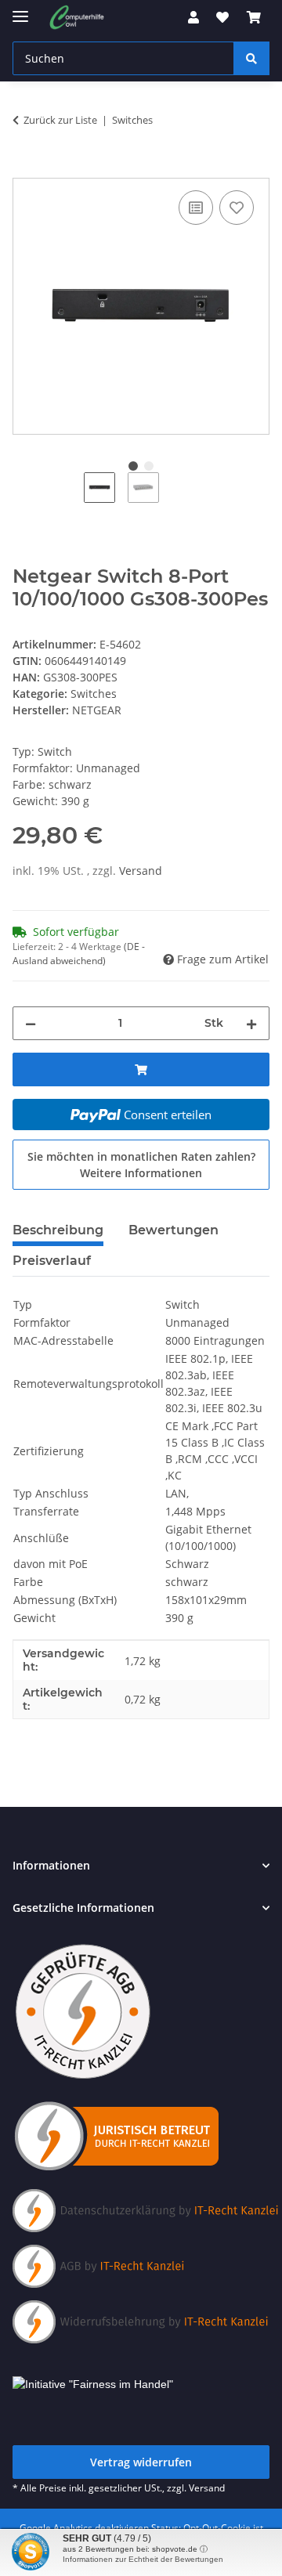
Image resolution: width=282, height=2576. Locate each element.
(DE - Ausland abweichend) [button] (79, 954)
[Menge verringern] (31, 1023)
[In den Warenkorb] (25, 169)
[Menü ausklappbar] (20, 10)
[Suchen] (251, 58)
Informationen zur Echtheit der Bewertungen (143, 2559)
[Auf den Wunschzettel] (237, 208)
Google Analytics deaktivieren (84, 2528)
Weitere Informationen (141, 1173)
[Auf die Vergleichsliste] (196, 208)
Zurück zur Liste (60, 120)
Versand (141, 871)
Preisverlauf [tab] (52, 1261)
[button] (193, 17)
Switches (94, 694)
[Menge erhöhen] (251, 1023)
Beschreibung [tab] (58, 1230)
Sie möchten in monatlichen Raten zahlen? (141, 1165)
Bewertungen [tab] (174, 1230)
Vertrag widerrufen (141, 2462)
